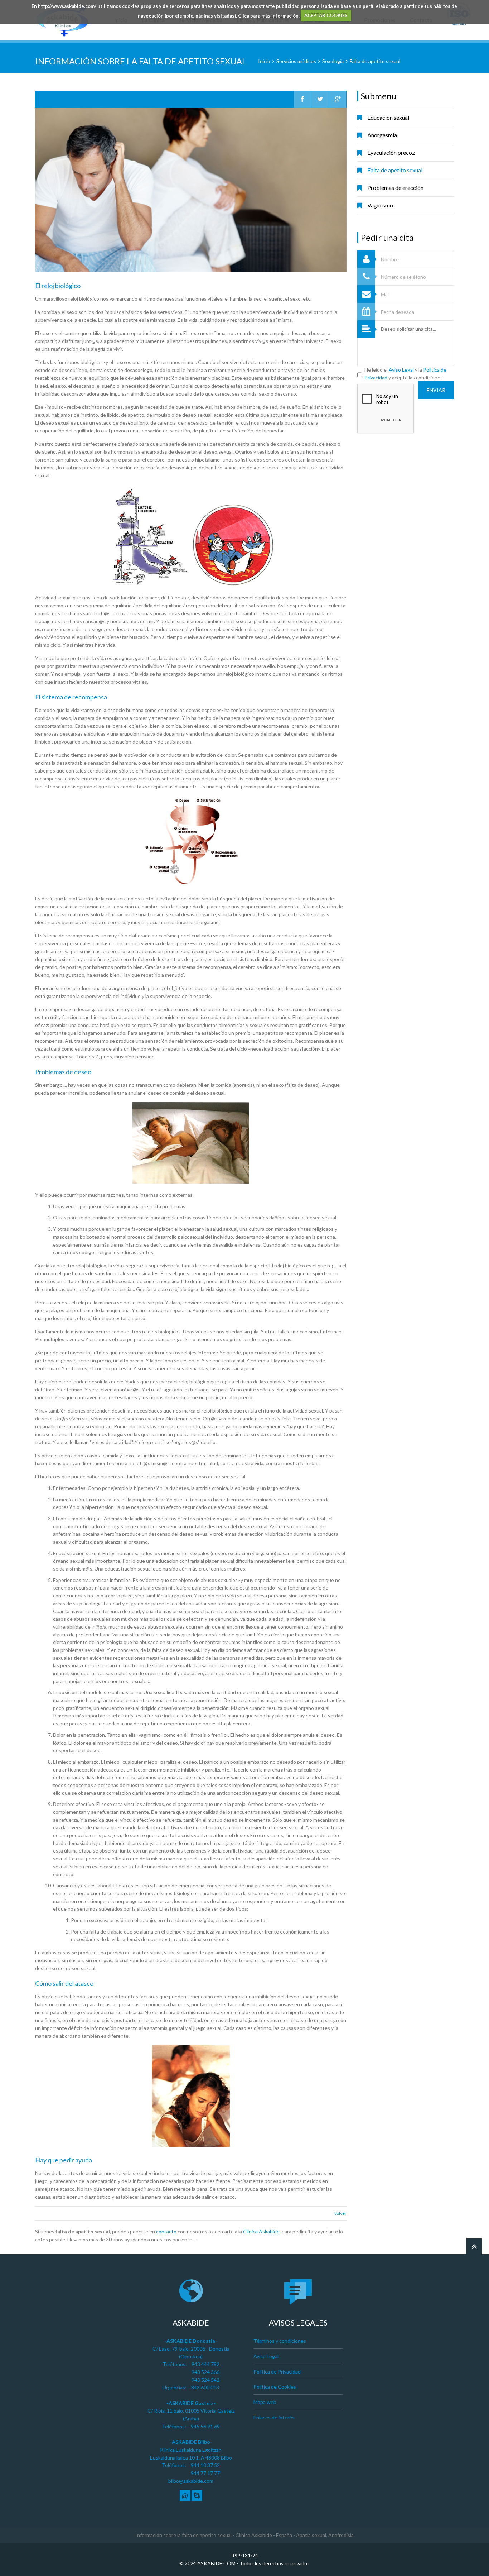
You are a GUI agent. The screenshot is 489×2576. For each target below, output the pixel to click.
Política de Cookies (275, 2387)
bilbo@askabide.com (191, 2481)
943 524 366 (205, 2372)
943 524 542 (205, 2380)
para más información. (275, 15)
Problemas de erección (395, 188)
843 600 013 (205, 2387)
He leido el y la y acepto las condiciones (405, 374)
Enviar (436, 390)
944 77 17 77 (205, 2473)
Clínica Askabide (261, 2231)
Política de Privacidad (277, 2372)
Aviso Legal (401, 370)
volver (340, 2213)
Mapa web (265, 2402)
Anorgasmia (382, 135)
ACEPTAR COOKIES (326, 15)
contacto (166, 2231)
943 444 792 (205, 2364)
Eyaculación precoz (391, 152)
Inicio (264, 61)
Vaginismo (380, 205)
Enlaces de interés (274, 2417)
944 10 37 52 (205, 2465)
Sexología (333, 61)
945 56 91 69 (205, 2426)
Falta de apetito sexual (375, 61)
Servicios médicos (296, 61)
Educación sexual (388, 117)
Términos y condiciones (280, 2341)
